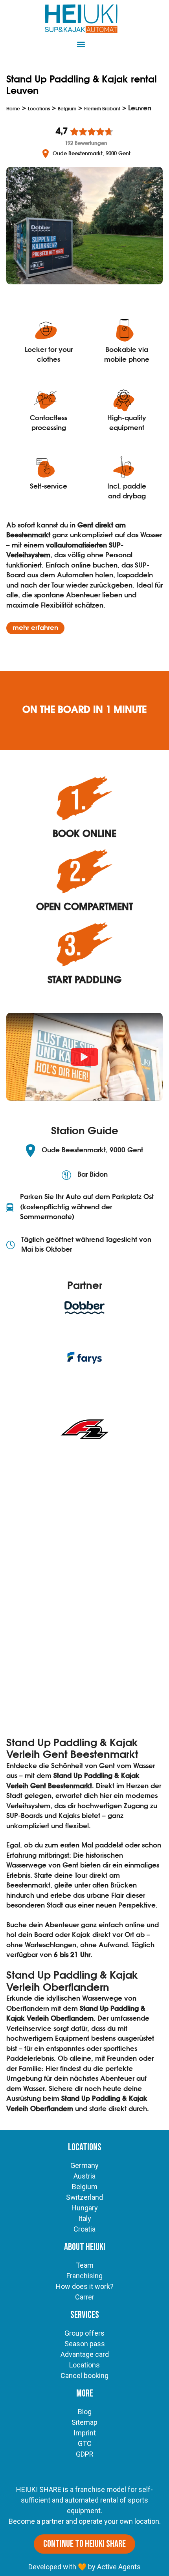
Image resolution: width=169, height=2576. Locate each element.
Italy (85, 2218)
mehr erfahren (35, 628)
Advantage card (85, 2354)
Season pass (85, 2344)
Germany (84, 2165)
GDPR (85, 2454)
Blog (85, 2412)
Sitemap (84, 2422)
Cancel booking (84, 2376)
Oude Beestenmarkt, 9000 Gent (92, 154)
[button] (81, 44)
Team (85, 2265)
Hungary (85, 2208)
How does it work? (85, 2286)
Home (13, 109)
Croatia (84, 2229)
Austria (84, 2176)
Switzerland (84, 2197)
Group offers (84, 2333)
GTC (85, 2443)
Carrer (85, 2297)
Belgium (67, 109)
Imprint (85, 2433)
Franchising (84, 2276)
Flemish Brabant (102, 109)
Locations (39, 109)
